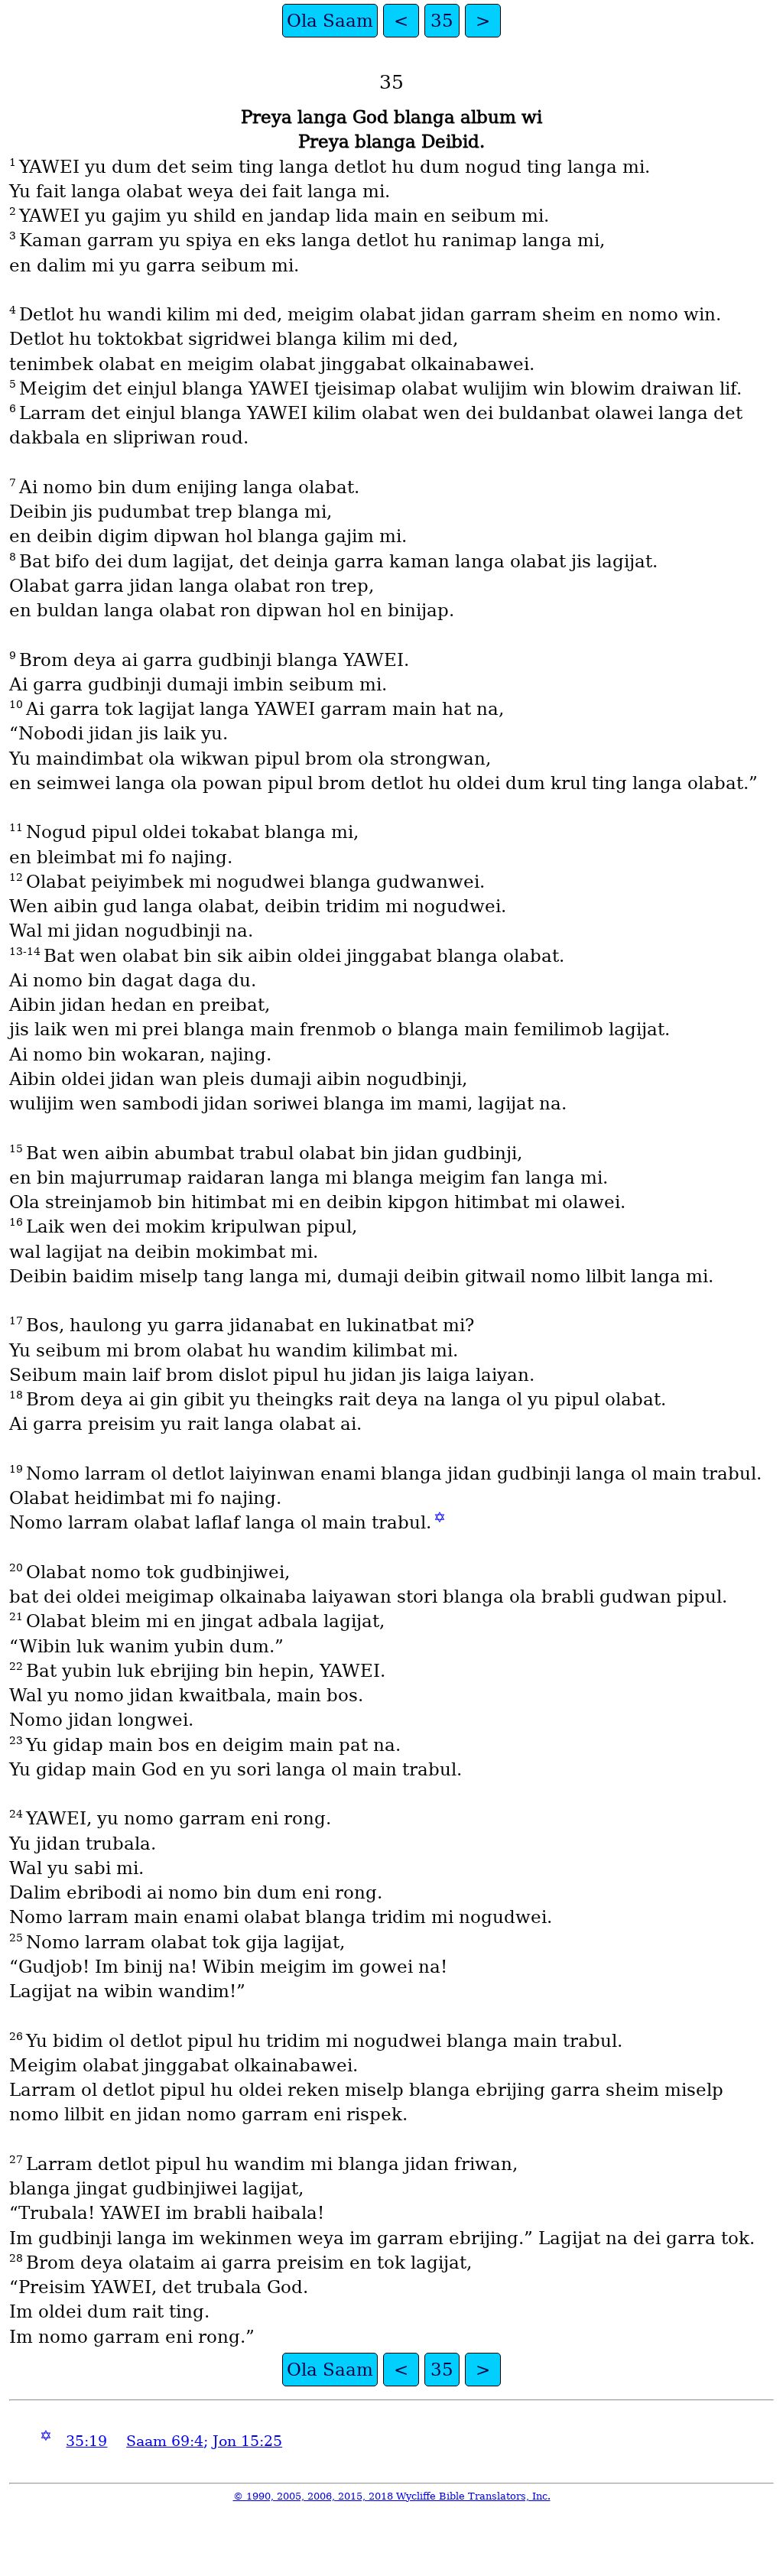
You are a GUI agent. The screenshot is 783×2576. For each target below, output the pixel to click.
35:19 (86, 2441)
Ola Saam (330, 21)
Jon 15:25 (247, 2441)
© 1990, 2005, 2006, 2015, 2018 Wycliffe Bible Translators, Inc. (392, 2496)
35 (442, 21)
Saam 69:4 (165, 2441)
